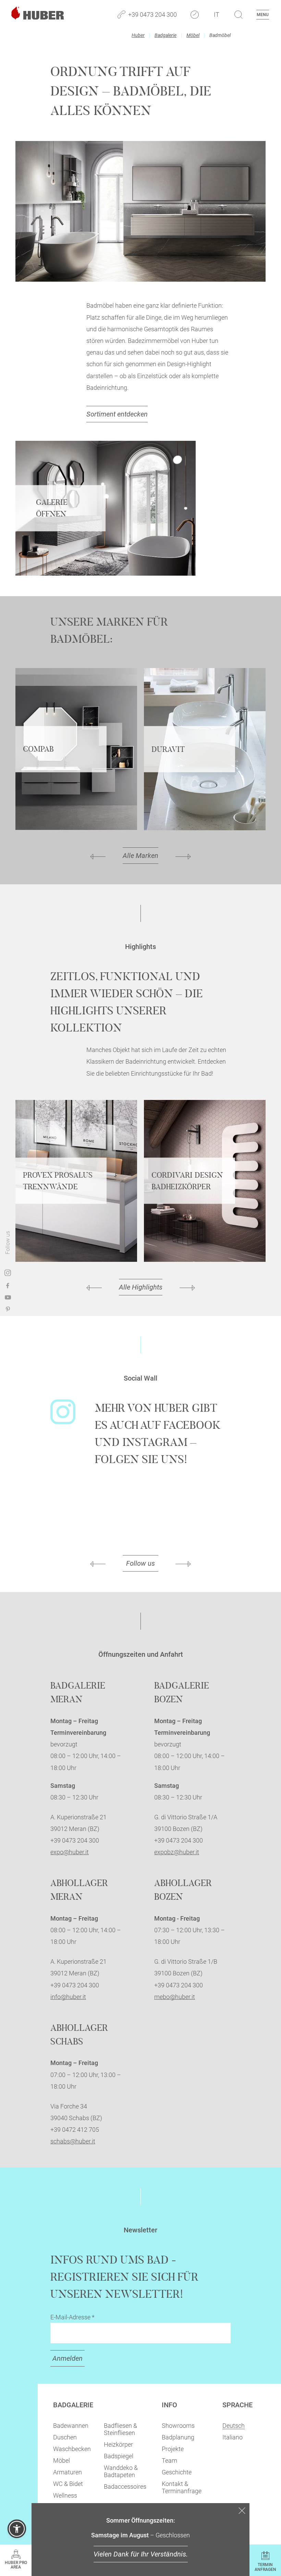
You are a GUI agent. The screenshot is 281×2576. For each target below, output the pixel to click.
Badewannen (71, 2426)
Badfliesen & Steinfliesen (120, 2429)
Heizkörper (118, 2444)
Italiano (233, 2437)
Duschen (65, 2437)
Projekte (173, 2449)
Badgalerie (166, 35)
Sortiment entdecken (117, 414)
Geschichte (177, 2472)
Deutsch (234, 2426)
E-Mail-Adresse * (72, 2317)
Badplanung (178, 2437)
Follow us (140, 1563)
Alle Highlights (141, 1287)
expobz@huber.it (177, 1852)
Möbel (193, 35)
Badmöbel (220, 35)
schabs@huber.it (73, 2141)
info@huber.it (68, 1997)
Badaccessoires (125, 2487)
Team (169, 2460)
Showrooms (178, 2426)
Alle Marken (140, 856)
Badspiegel (119, 2456)
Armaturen (68, 2472)
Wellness (65, 2495)
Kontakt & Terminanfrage (182, 2487)
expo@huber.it (70, 1852)
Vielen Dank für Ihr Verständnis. (141, 2554)
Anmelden (68, 2358)
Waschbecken (72, 2449)
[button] (17, 2529)
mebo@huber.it (175, 1997)
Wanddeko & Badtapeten (121, 2471)
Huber (138, 35)
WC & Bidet (68, 2484)
